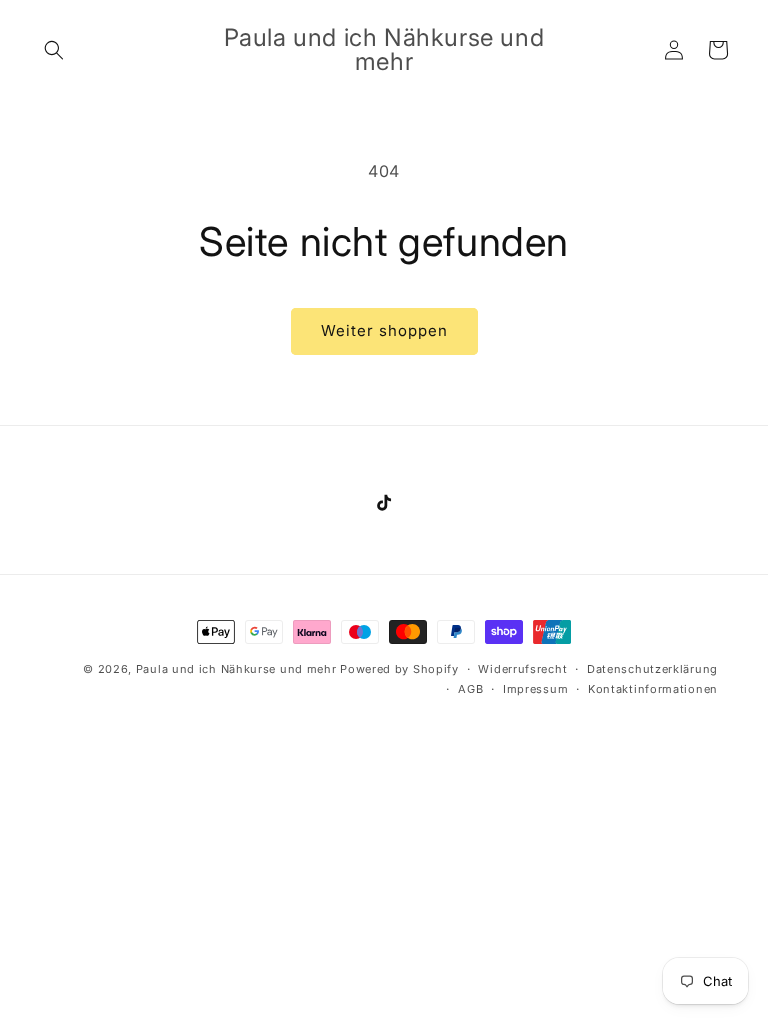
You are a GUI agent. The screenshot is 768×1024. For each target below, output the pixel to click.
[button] (54, 50)
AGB (470, 689)
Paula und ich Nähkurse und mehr (236, 669)
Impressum (535, 689)
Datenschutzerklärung (652, 669)
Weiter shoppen (384, 330)
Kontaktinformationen (653, 689)
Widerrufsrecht (522, 669)
